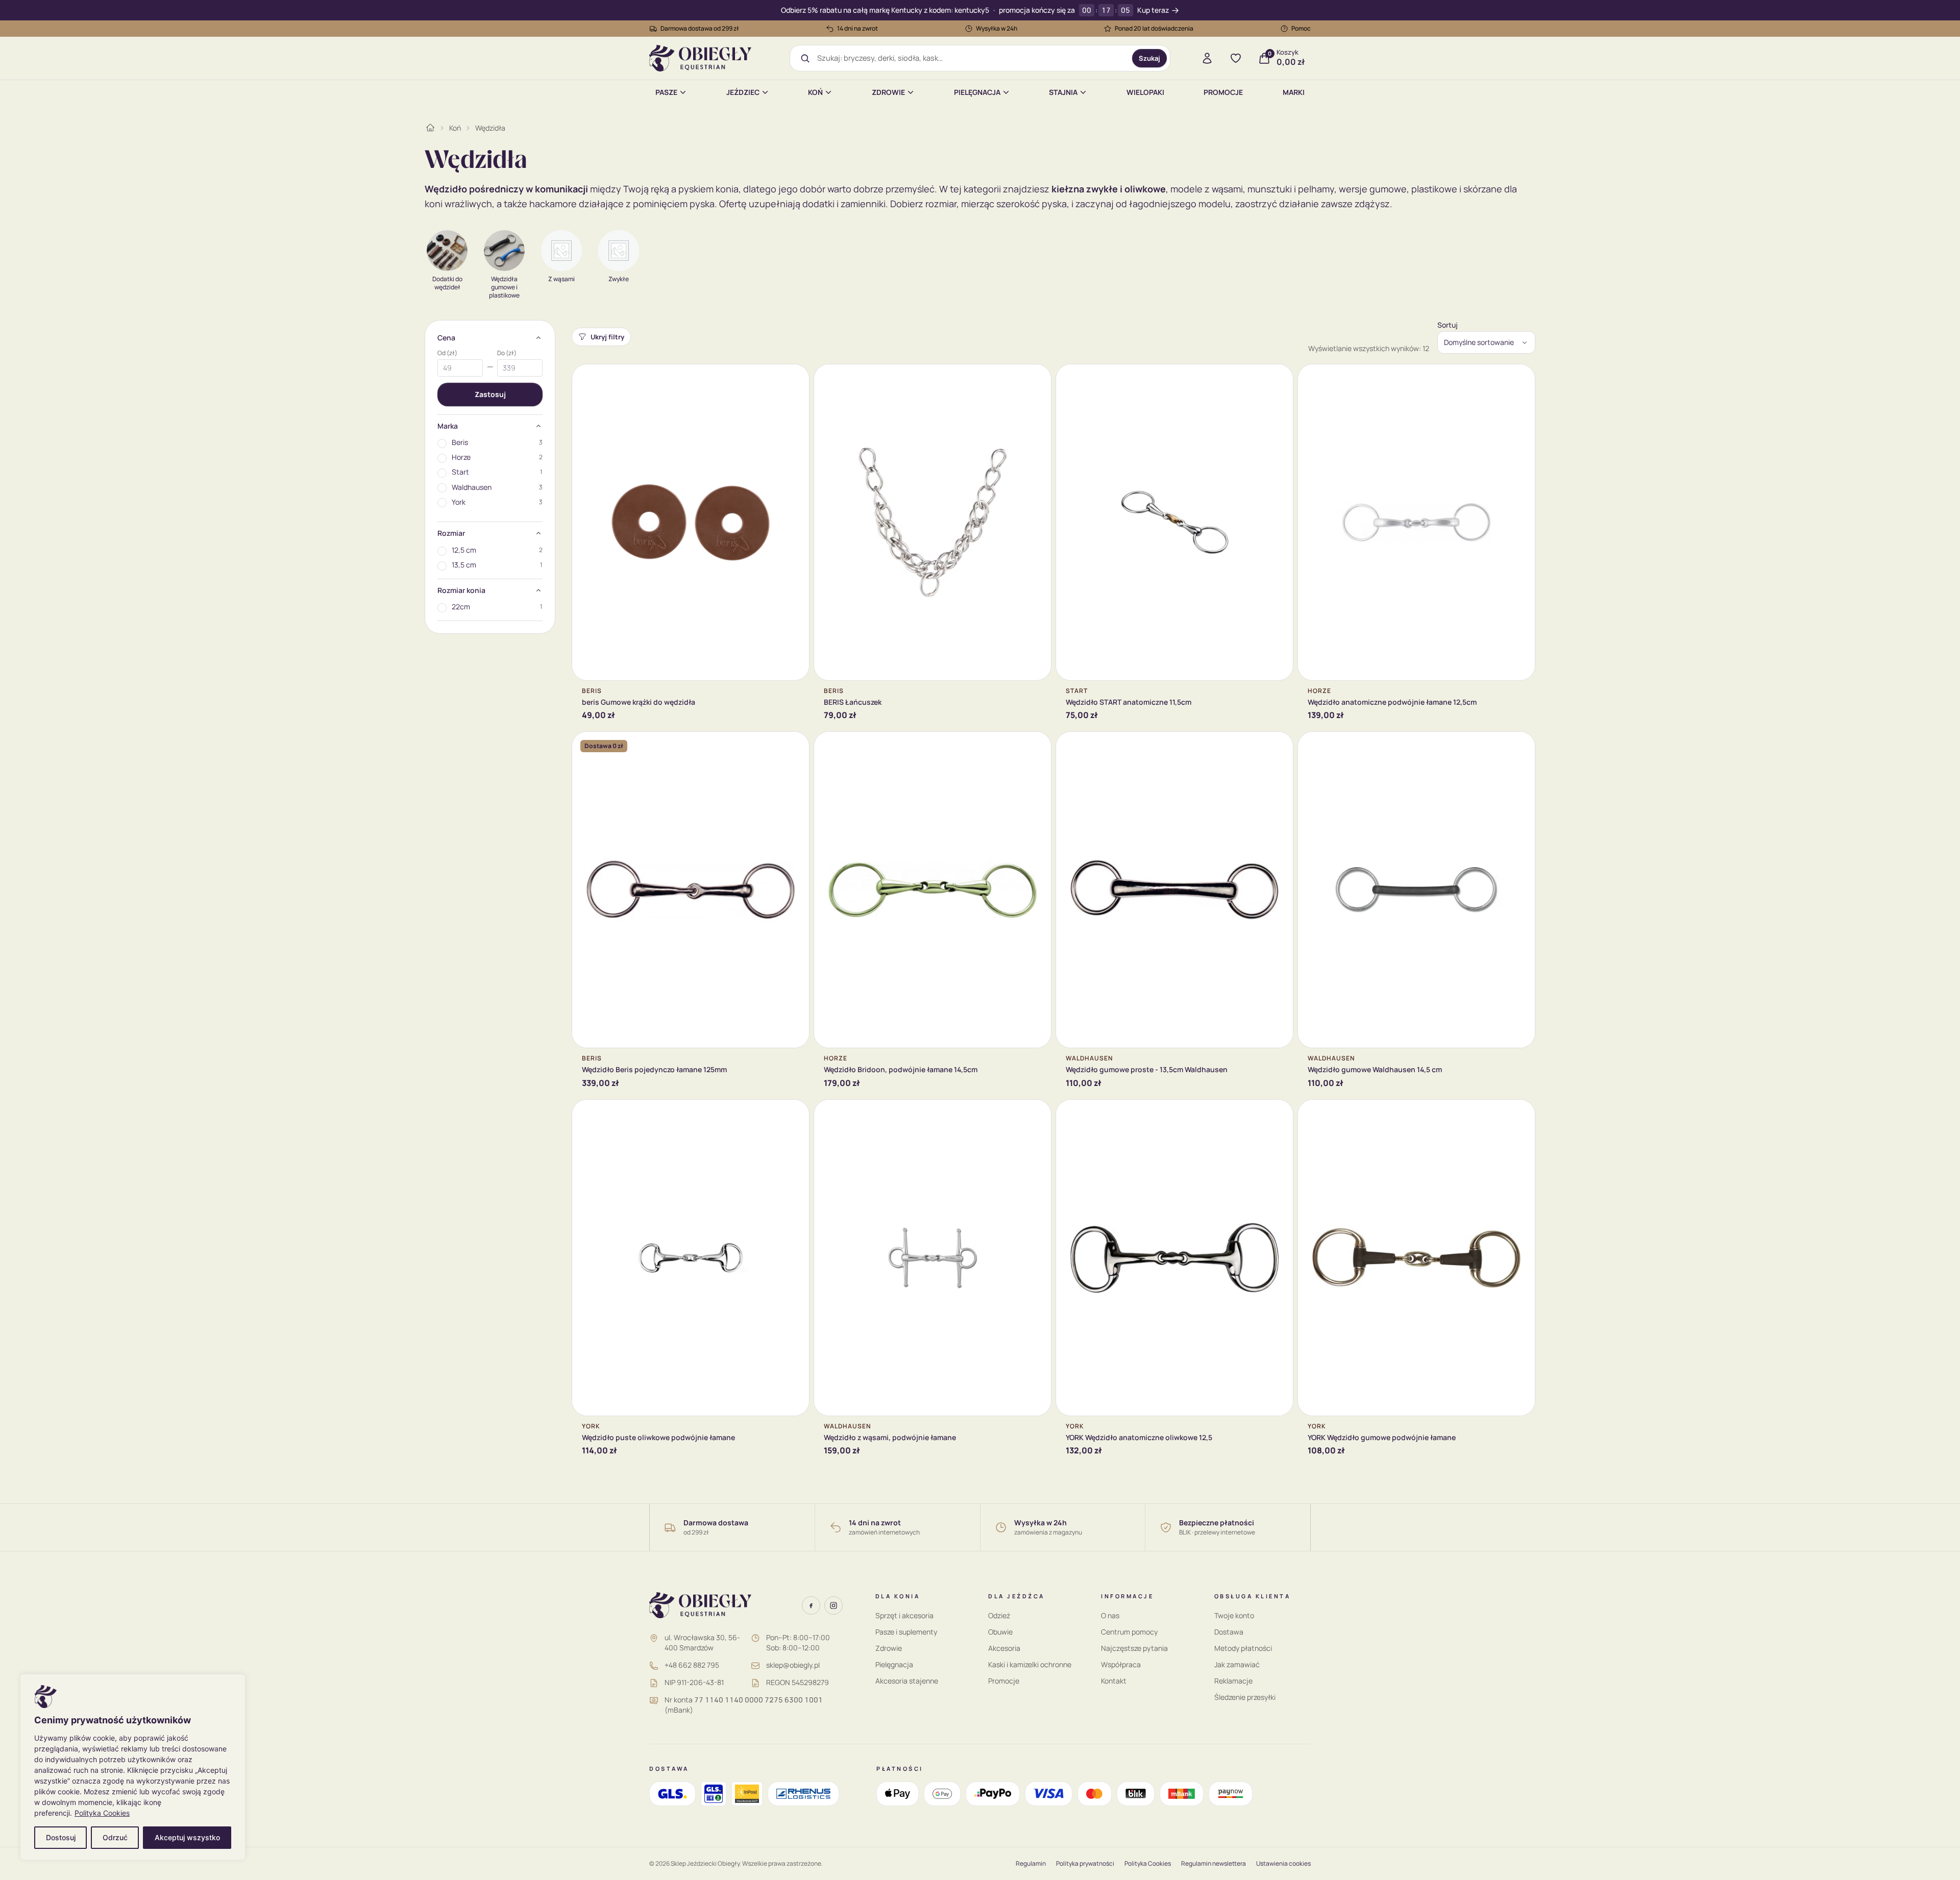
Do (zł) (507, 353)
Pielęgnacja (977, 92)
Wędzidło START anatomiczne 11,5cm (1129, 702)
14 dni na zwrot (857, 28)
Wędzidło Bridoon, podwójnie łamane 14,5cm (901, 1069)
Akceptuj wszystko (187, 1837)
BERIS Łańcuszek (853, 702)
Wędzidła (490, 128)
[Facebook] (811, 1605)
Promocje (1223, 92)
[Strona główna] (430, 128)
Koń (815, 92)
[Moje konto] (1207, 58)
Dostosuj (61, 1837)
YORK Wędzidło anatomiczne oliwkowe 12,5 (1139, 1437)
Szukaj (1149, 58)
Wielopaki (1145, 92)
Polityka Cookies (102, 1813)
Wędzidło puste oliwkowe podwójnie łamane (658, 1437)
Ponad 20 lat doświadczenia (1154, 28)
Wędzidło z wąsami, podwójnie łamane (890, 1437)
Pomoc (1301, 28)
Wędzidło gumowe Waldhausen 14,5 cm (1375, 1069)
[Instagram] (834, 1605)
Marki (1294, 92)
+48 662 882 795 (692, 1665)
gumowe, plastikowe (1413, 189)
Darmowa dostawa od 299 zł (700, 28)
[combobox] (971, 58)
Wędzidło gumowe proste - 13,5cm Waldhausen (1147, 1069)
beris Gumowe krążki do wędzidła (639, 702)
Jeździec (743, 92)
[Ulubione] (1236, 58)
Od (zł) (447, 353)
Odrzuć (115, 1837)
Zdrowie (888, 92)
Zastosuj (490, 394)
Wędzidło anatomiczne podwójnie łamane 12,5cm (1392, 702)
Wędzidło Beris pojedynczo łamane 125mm (654, 1069)
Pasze (666, 92)
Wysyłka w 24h (997, 28)
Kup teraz (1153, 10)
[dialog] (133, 1767)
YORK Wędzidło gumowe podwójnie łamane (1382, 1437)
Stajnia (1063, 92)
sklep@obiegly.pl (793, 1665)
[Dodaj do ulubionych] (794, 380)
